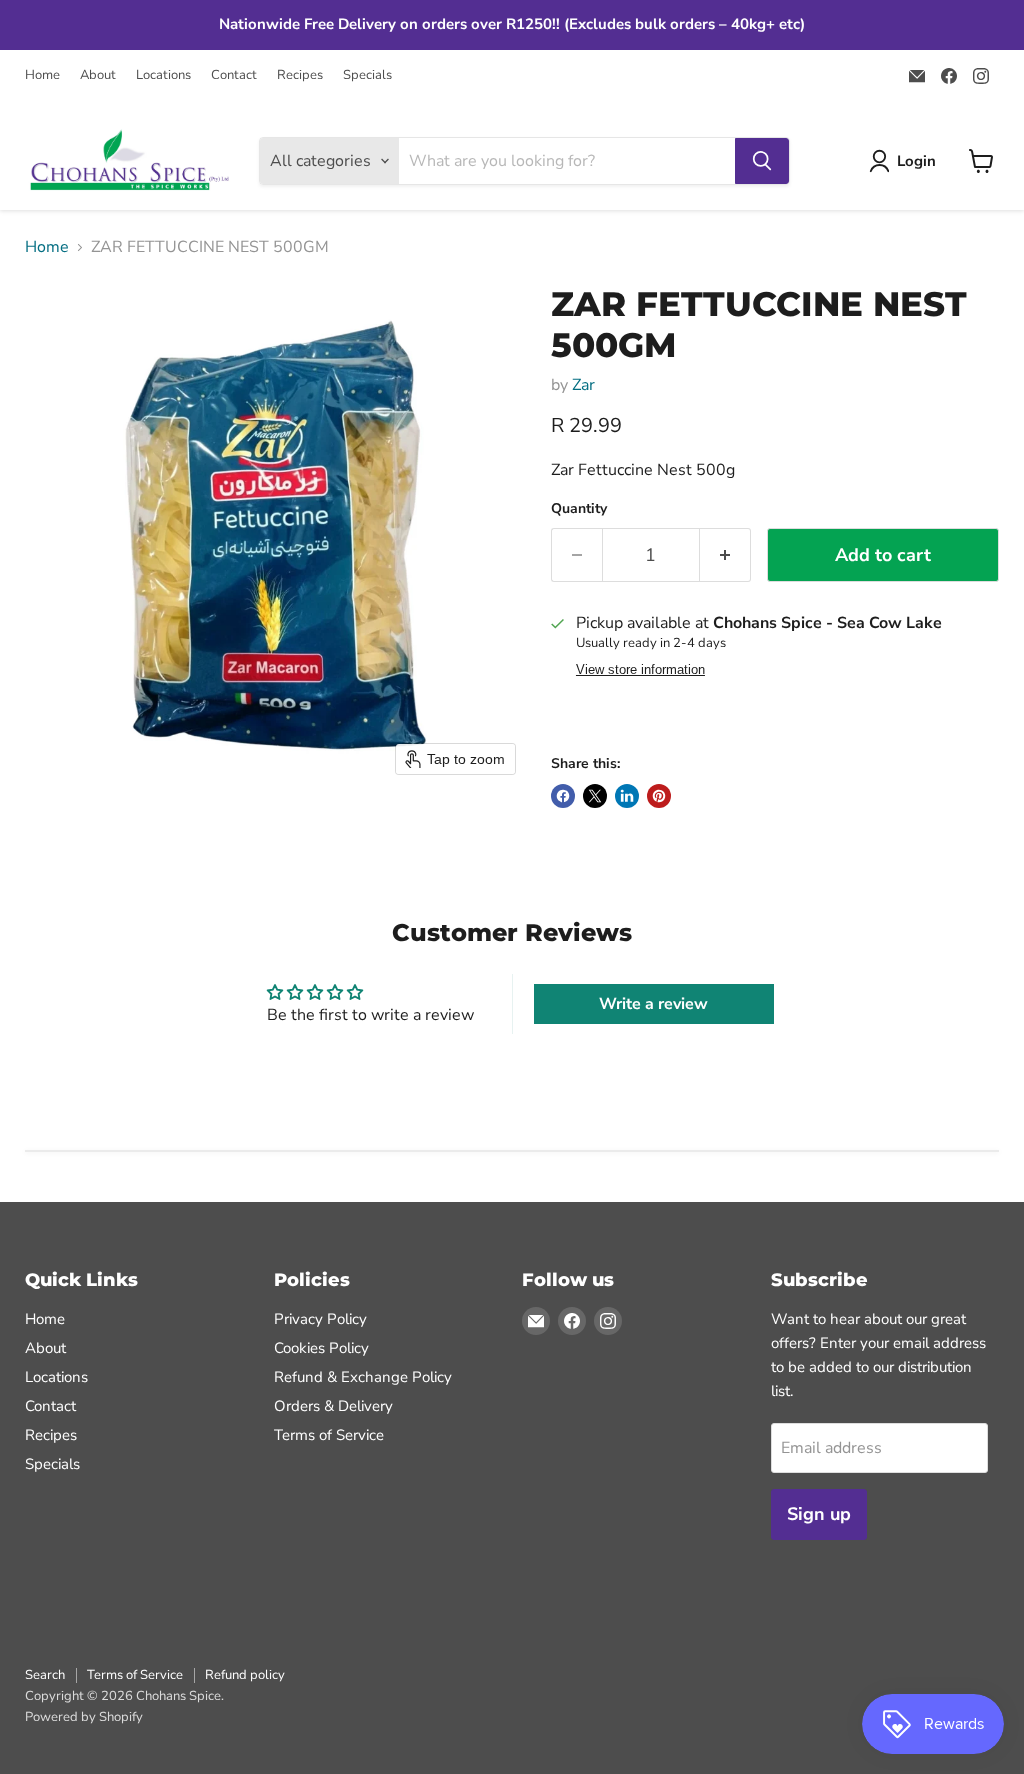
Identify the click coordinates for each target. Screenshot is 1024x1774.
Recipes (300, 75)
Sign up (819, 1514)
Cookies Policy (321, 1348)
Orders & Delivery (333, 1406)
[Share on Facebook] (563, 796)
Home (42, 75)
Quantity (579, 509)
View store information (640, 670)
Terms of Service (329, 1435)
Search (45, 1675)
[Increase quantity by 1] (725, 555)
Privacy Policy (320, 1319)
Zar (583, 385)
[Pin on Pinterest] (659, 796)
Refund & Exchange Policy (363, 1377)
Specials (367, 75)
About (98, 75)
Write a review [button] (653, 1004)
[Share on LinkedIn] (627, 796)
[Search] (762, 161)
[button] (906, 161)
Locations (163, 75)
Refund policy (245, 1675)
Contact (234, 75)
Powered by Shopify (84, 1717)
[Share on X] (595, 796)
